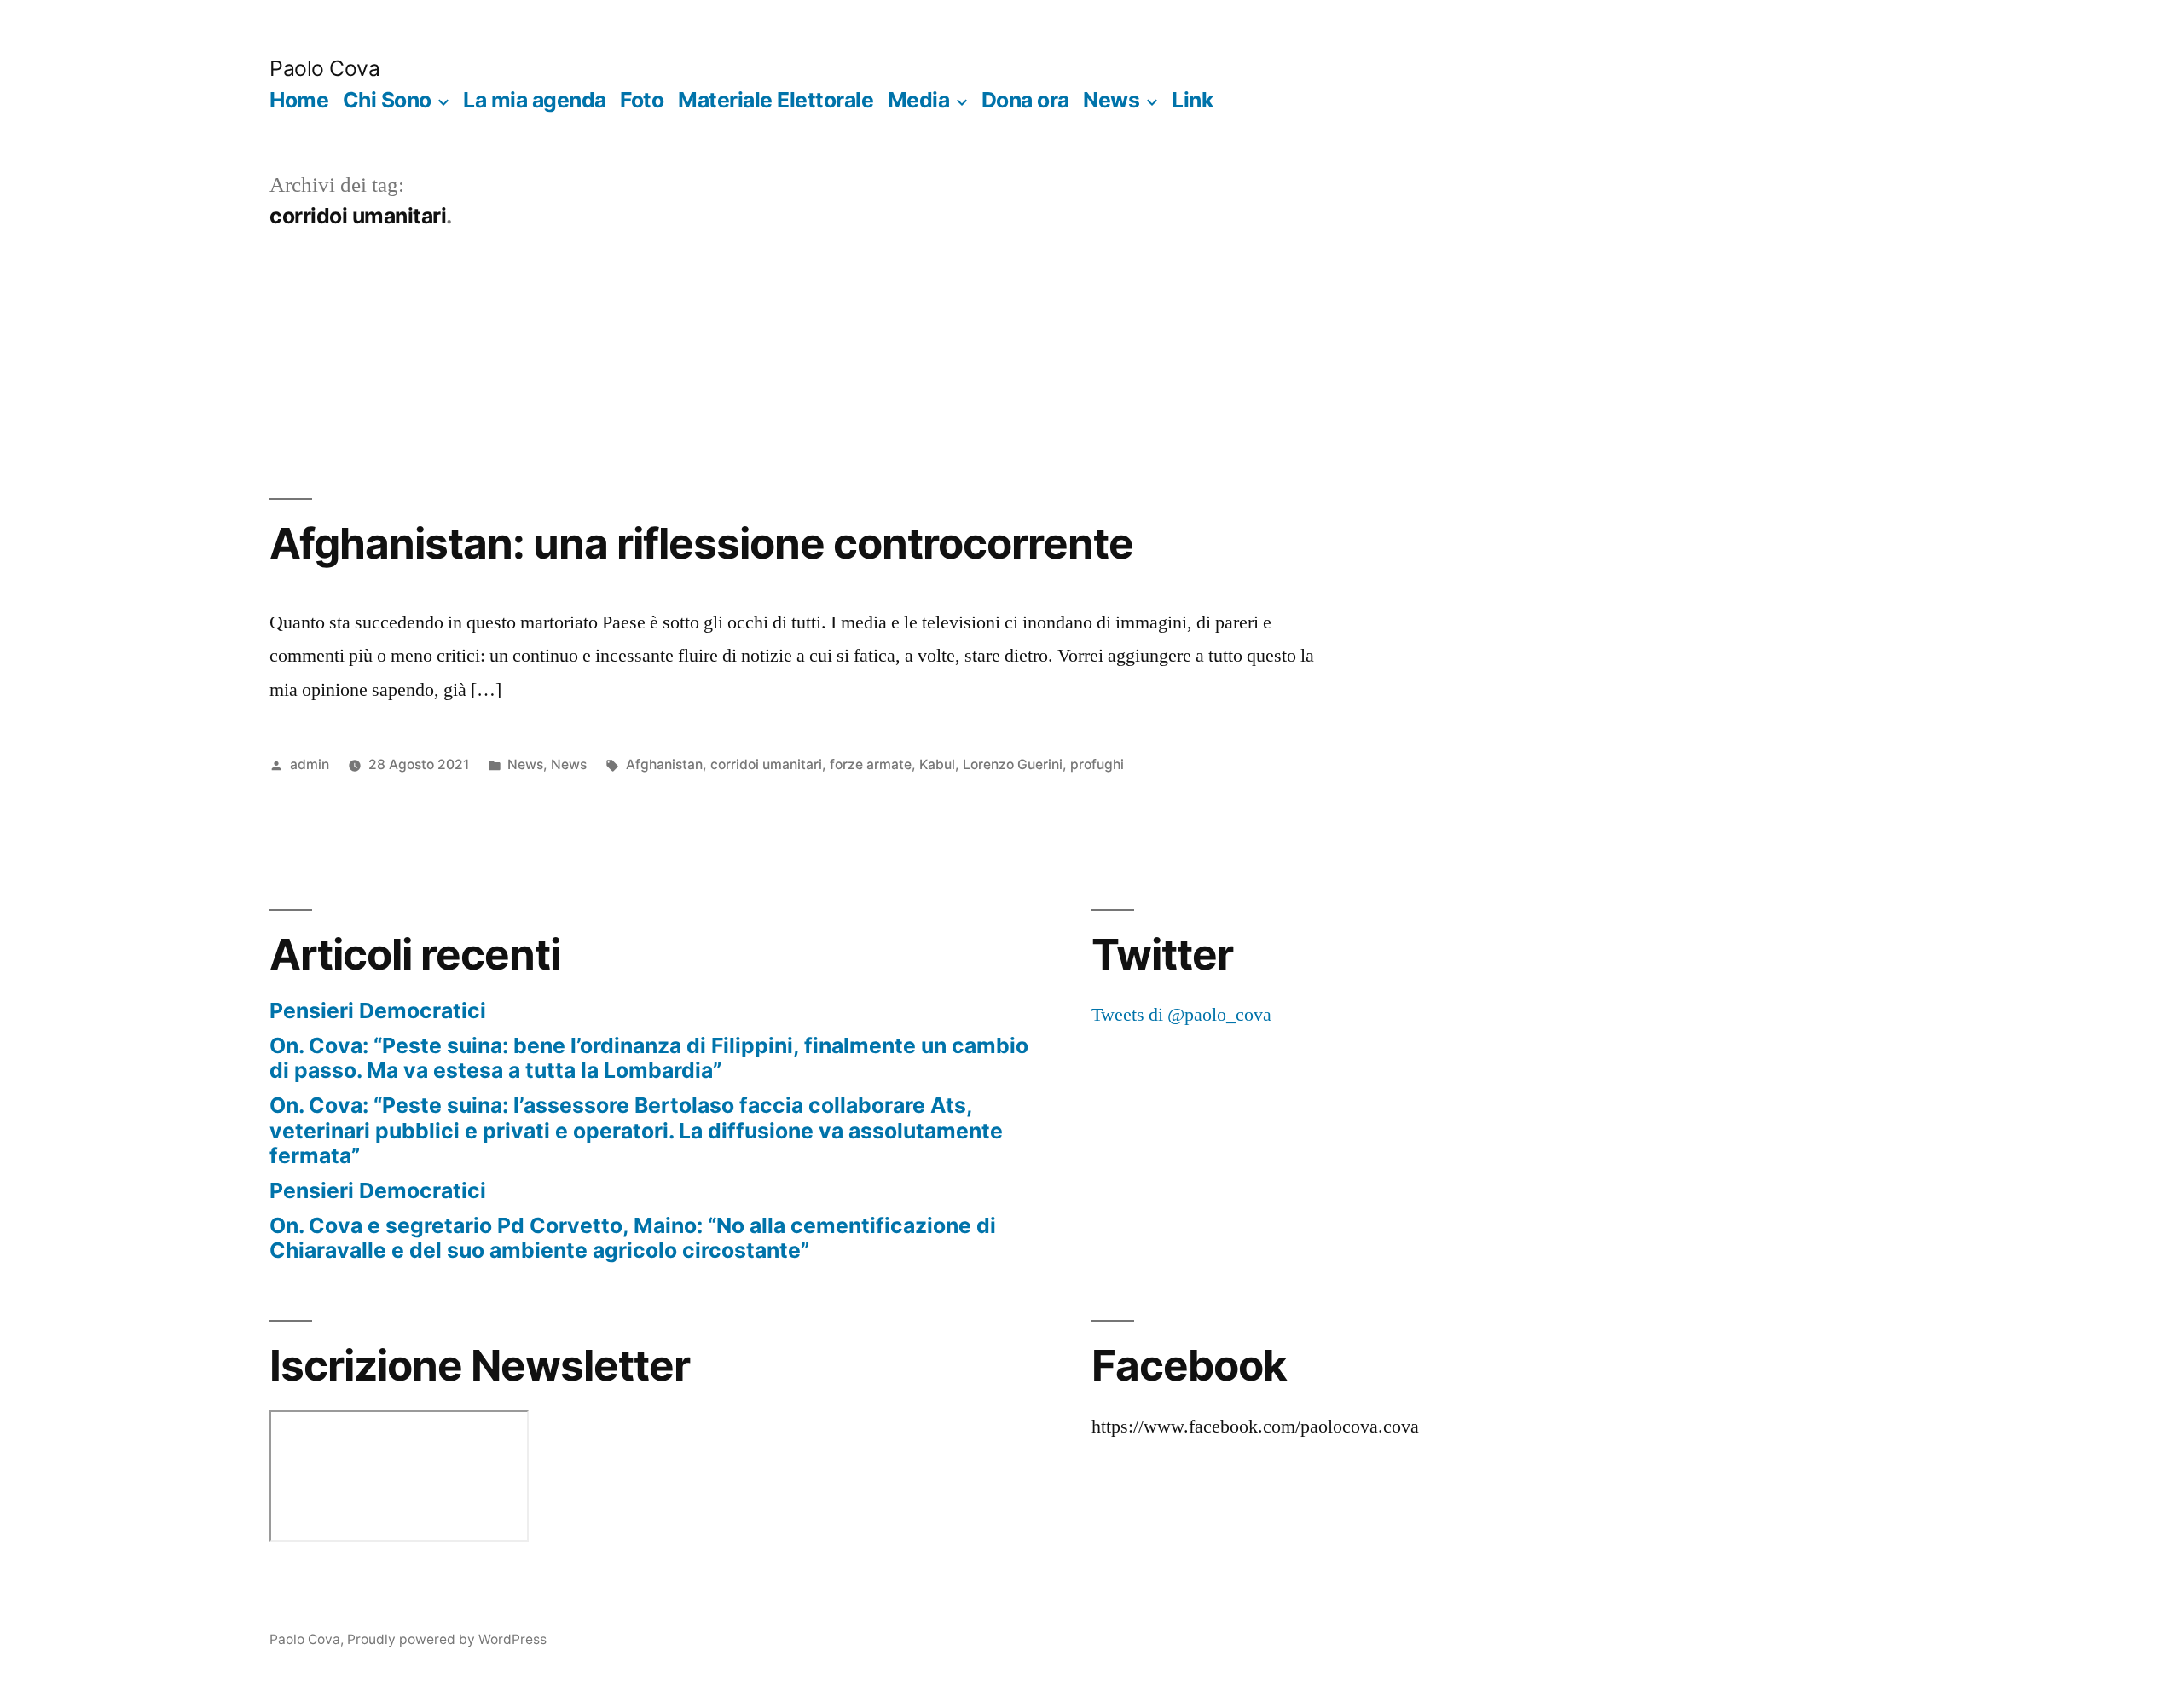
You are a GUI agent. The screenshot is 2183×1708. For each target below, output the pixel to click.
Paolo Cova (324, 68)
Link (1192, 100)
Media (919, 100)
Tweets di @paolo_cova (1181, 1015)
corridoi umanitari (766, 764)
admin (310, 764)
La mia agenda (535, 100)
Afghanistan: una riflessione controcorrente (701, 543)
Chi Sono (387, 100)
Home (299, 100)
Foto (642, 100)
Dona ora (1025, 100)
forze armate (871, 764)
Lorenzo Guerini (1013, 764)
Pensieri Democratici (378, 1010)
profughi (1097, 764)
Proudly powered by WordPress (447, 1639)
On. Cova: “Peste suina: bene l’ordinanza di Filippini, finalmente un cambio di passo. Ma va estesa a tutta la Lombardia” (649, 1058)
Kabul (937, 764)
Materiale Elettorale (776, 100)
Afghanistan (664, 764)
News (1111, 100)
